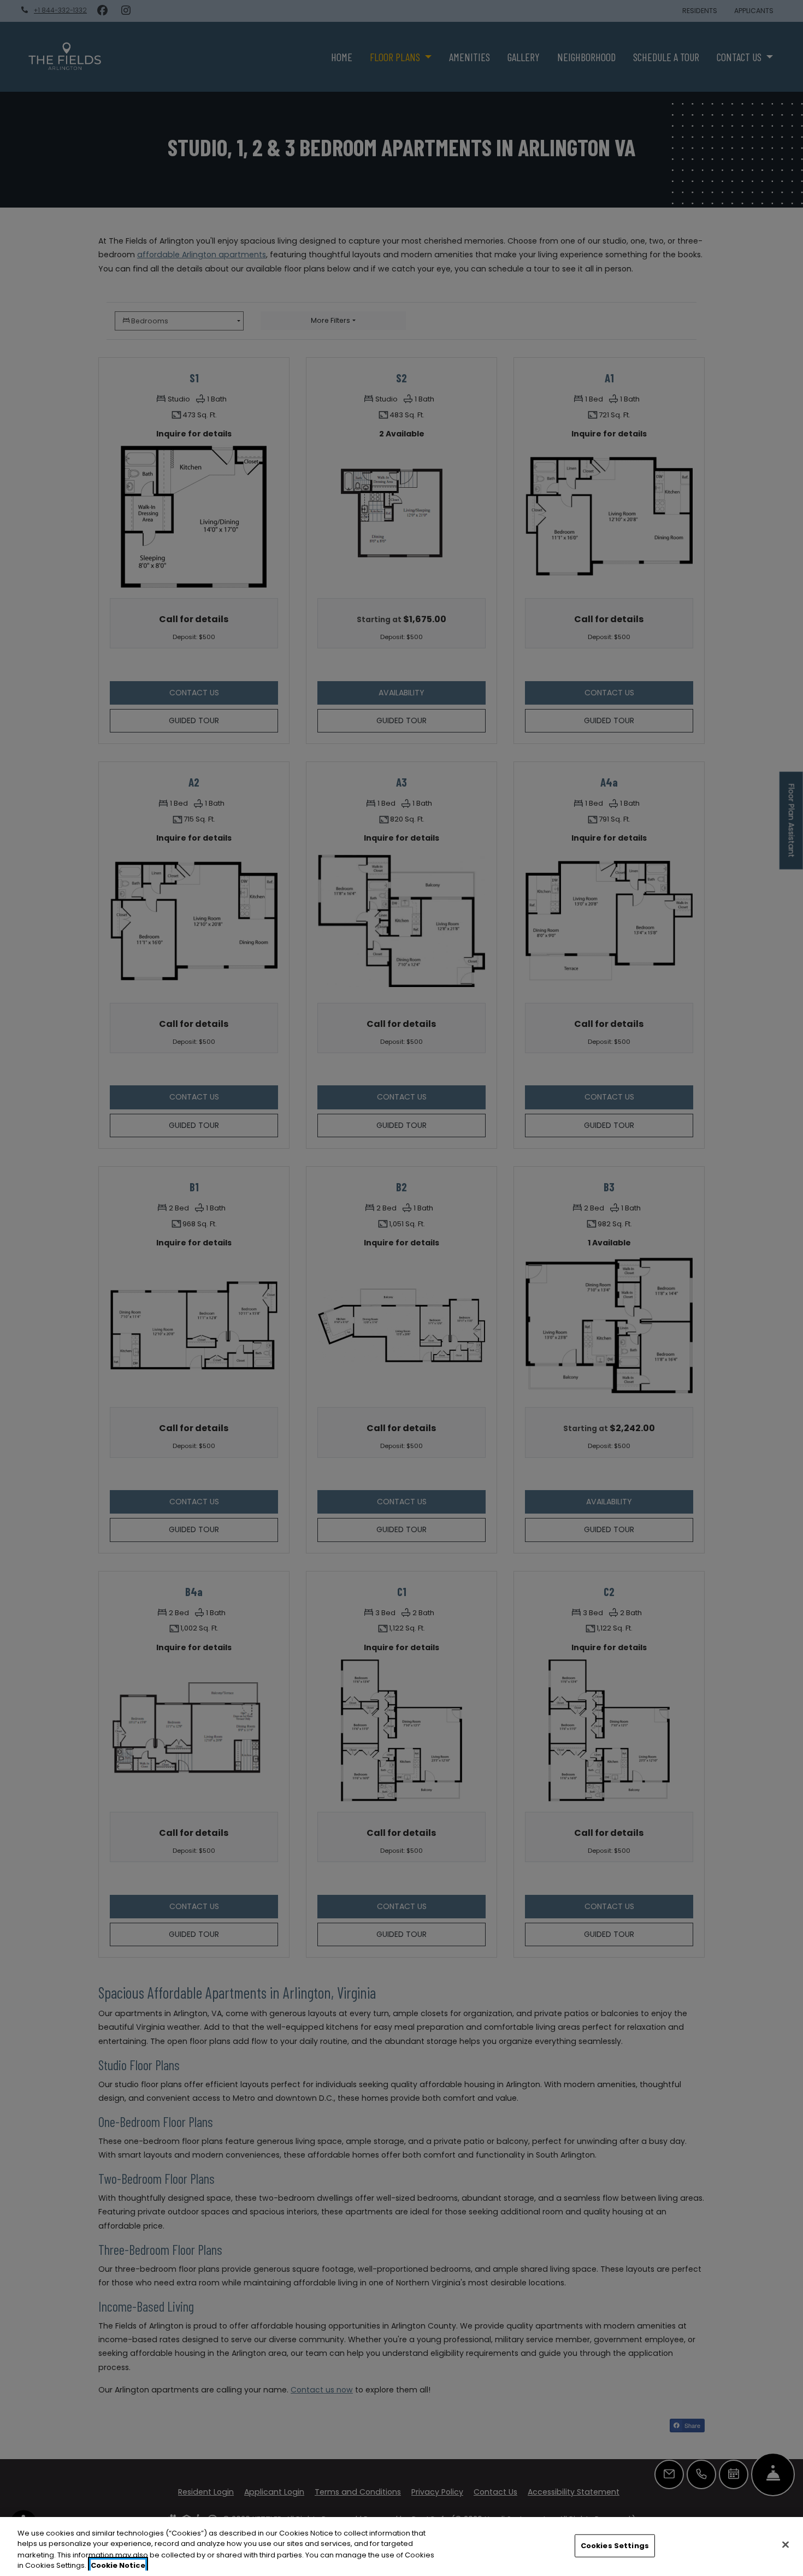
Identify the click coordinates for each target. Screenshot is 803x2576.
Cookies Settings (615, 2546)
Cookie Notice (118, 2565)
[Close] (786, 2544)
